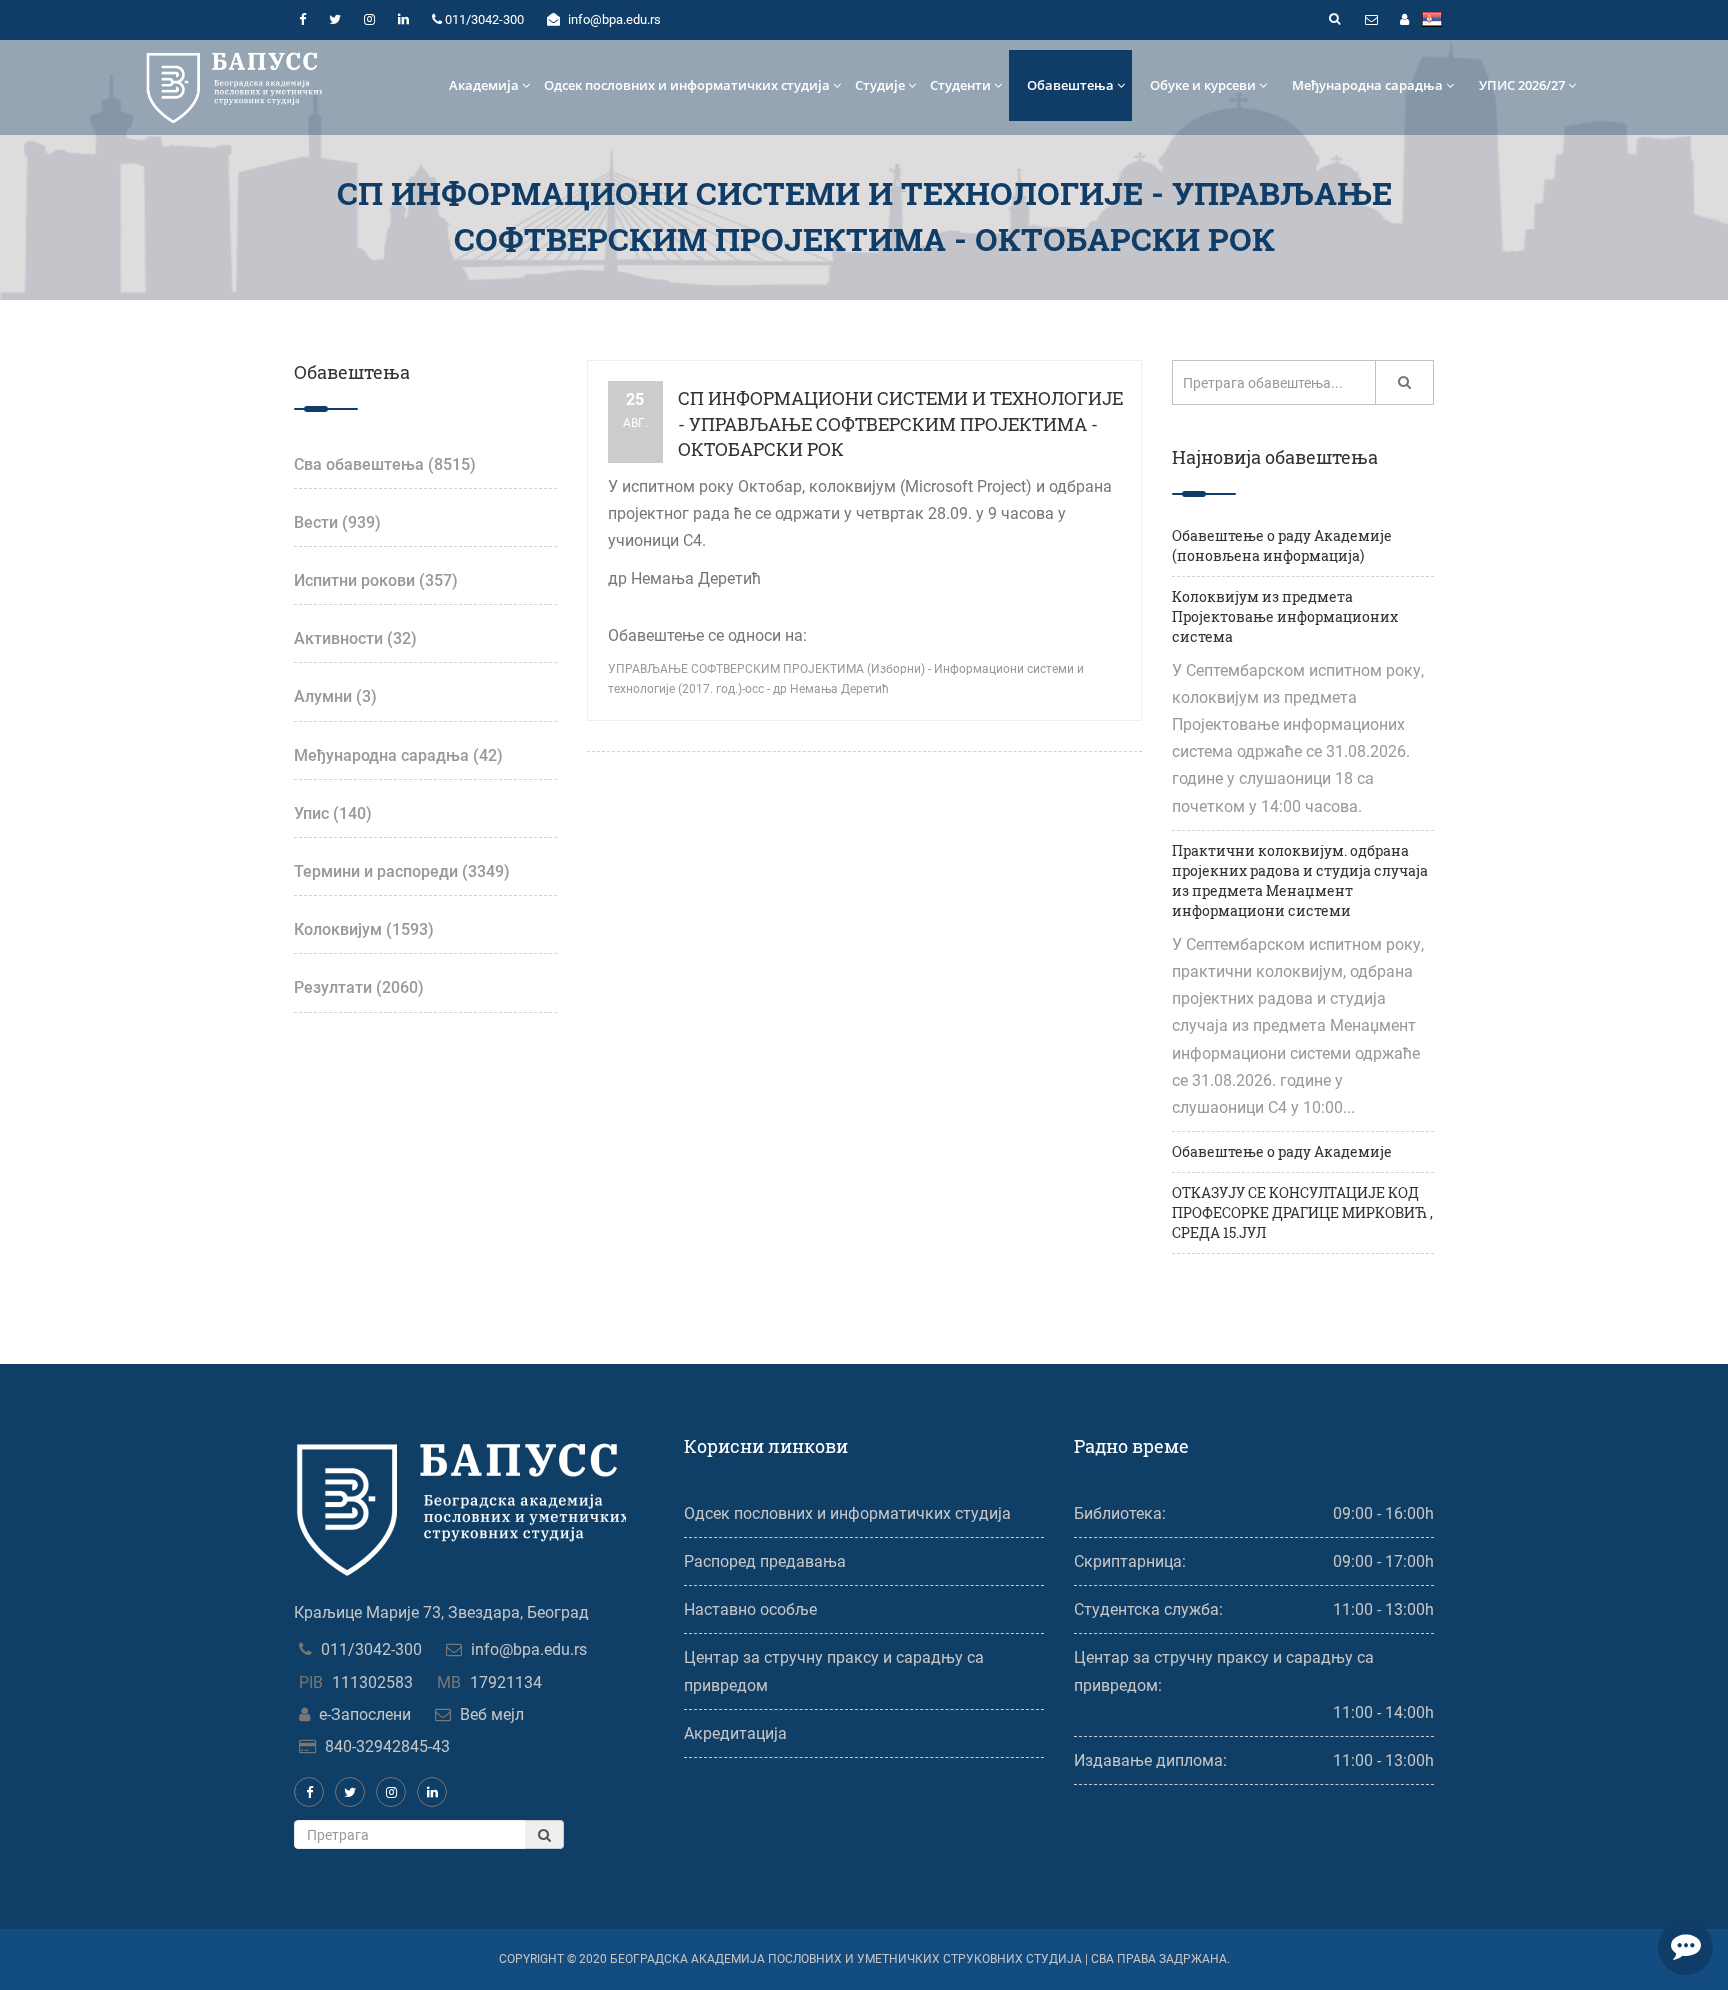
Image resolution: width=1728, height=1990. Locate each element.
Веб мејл (492, 1714)
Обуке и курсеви (1203, 85)
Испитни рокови (376, 580)
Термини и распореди (402, 871)
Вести (337, 522)
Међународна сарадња (1367, 85)
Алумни (335, 696)
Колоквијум (364, 929)
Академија (484, 85)
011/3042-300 (371, 1649)
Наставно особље (750, 1609)
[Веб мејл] (1371, 20)
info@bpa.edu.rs (529, 1649)
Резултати (359, 987)
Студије (880, 85)
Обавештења (1070, 85)
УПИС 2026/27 (1522, 85)
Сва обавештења (385, 464)
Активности (355, 638)
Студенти (960, 85)
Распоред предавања (765, 1561)
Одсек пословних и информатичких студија (687, 85)
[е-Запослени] (1404, 20)
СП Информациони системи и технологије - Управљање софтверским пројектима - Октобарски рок (900, 423)
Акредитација (735, 1733)
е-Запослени (365, 1714)
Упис (333, 813)
